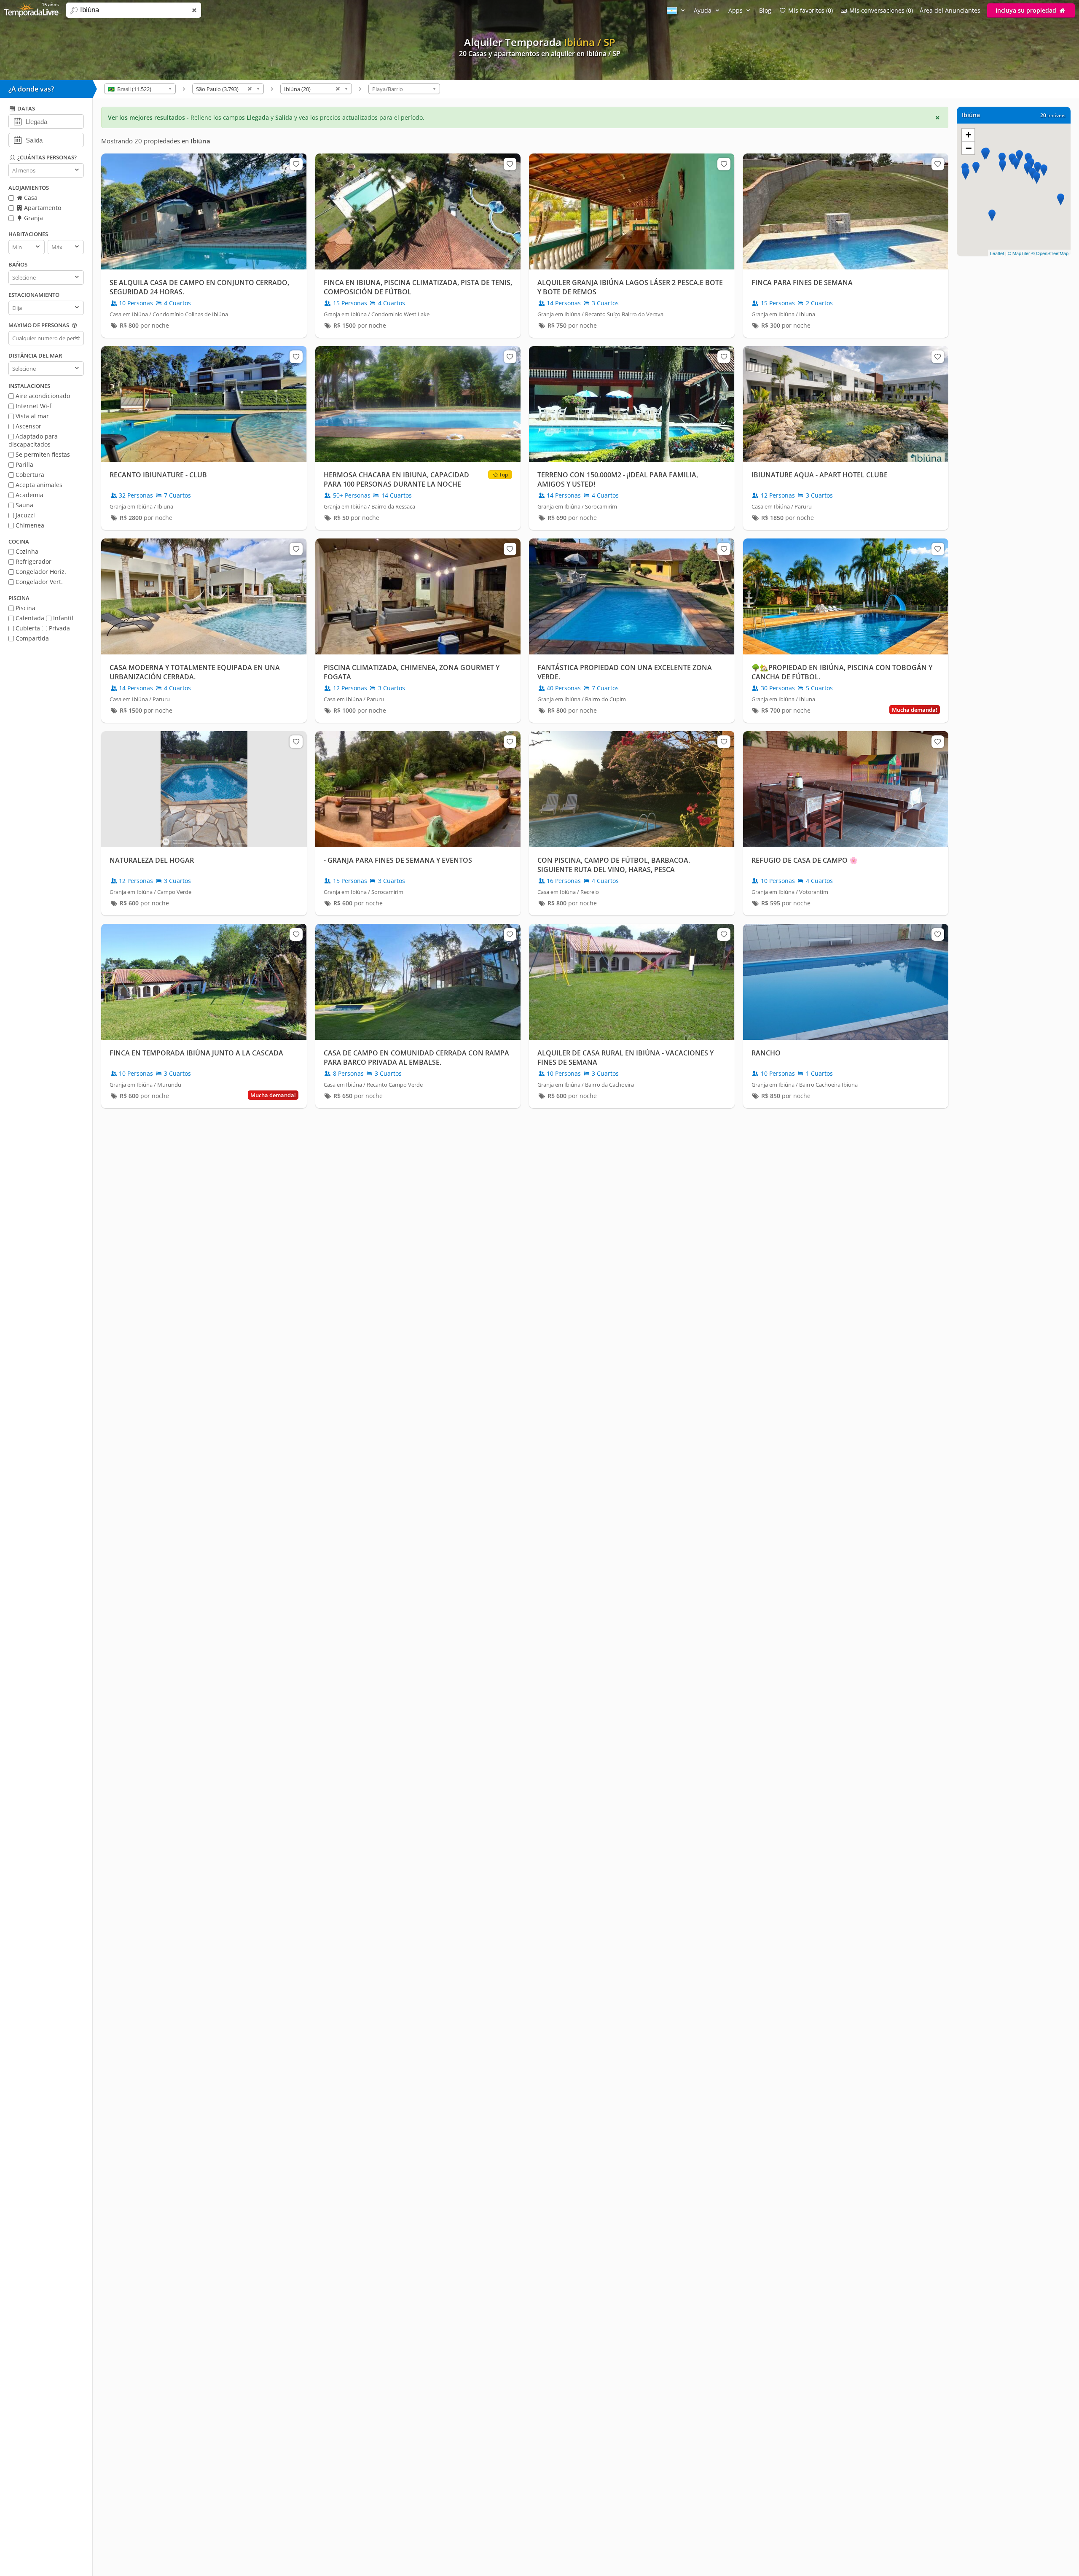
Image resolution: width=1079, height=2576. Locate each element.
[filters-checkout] (17, 140)
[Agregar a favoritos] (296, 164)
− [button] (969, 148)
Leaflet (997, 253)
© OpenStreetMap (1050, 253)
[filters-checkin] (17, 121)
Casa (30, 198)
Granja (33, 218)
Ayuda (703, 10)
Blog (765, 10)
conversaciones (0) (881, 10)
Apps (736, 10)
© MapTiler (1019, 253)
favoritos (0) (811, 10)
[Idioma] (677, 10)
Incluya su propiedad (1027, 10)
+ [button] (968, 135)
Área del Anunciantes (950, 10)
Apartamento (42, 208)
